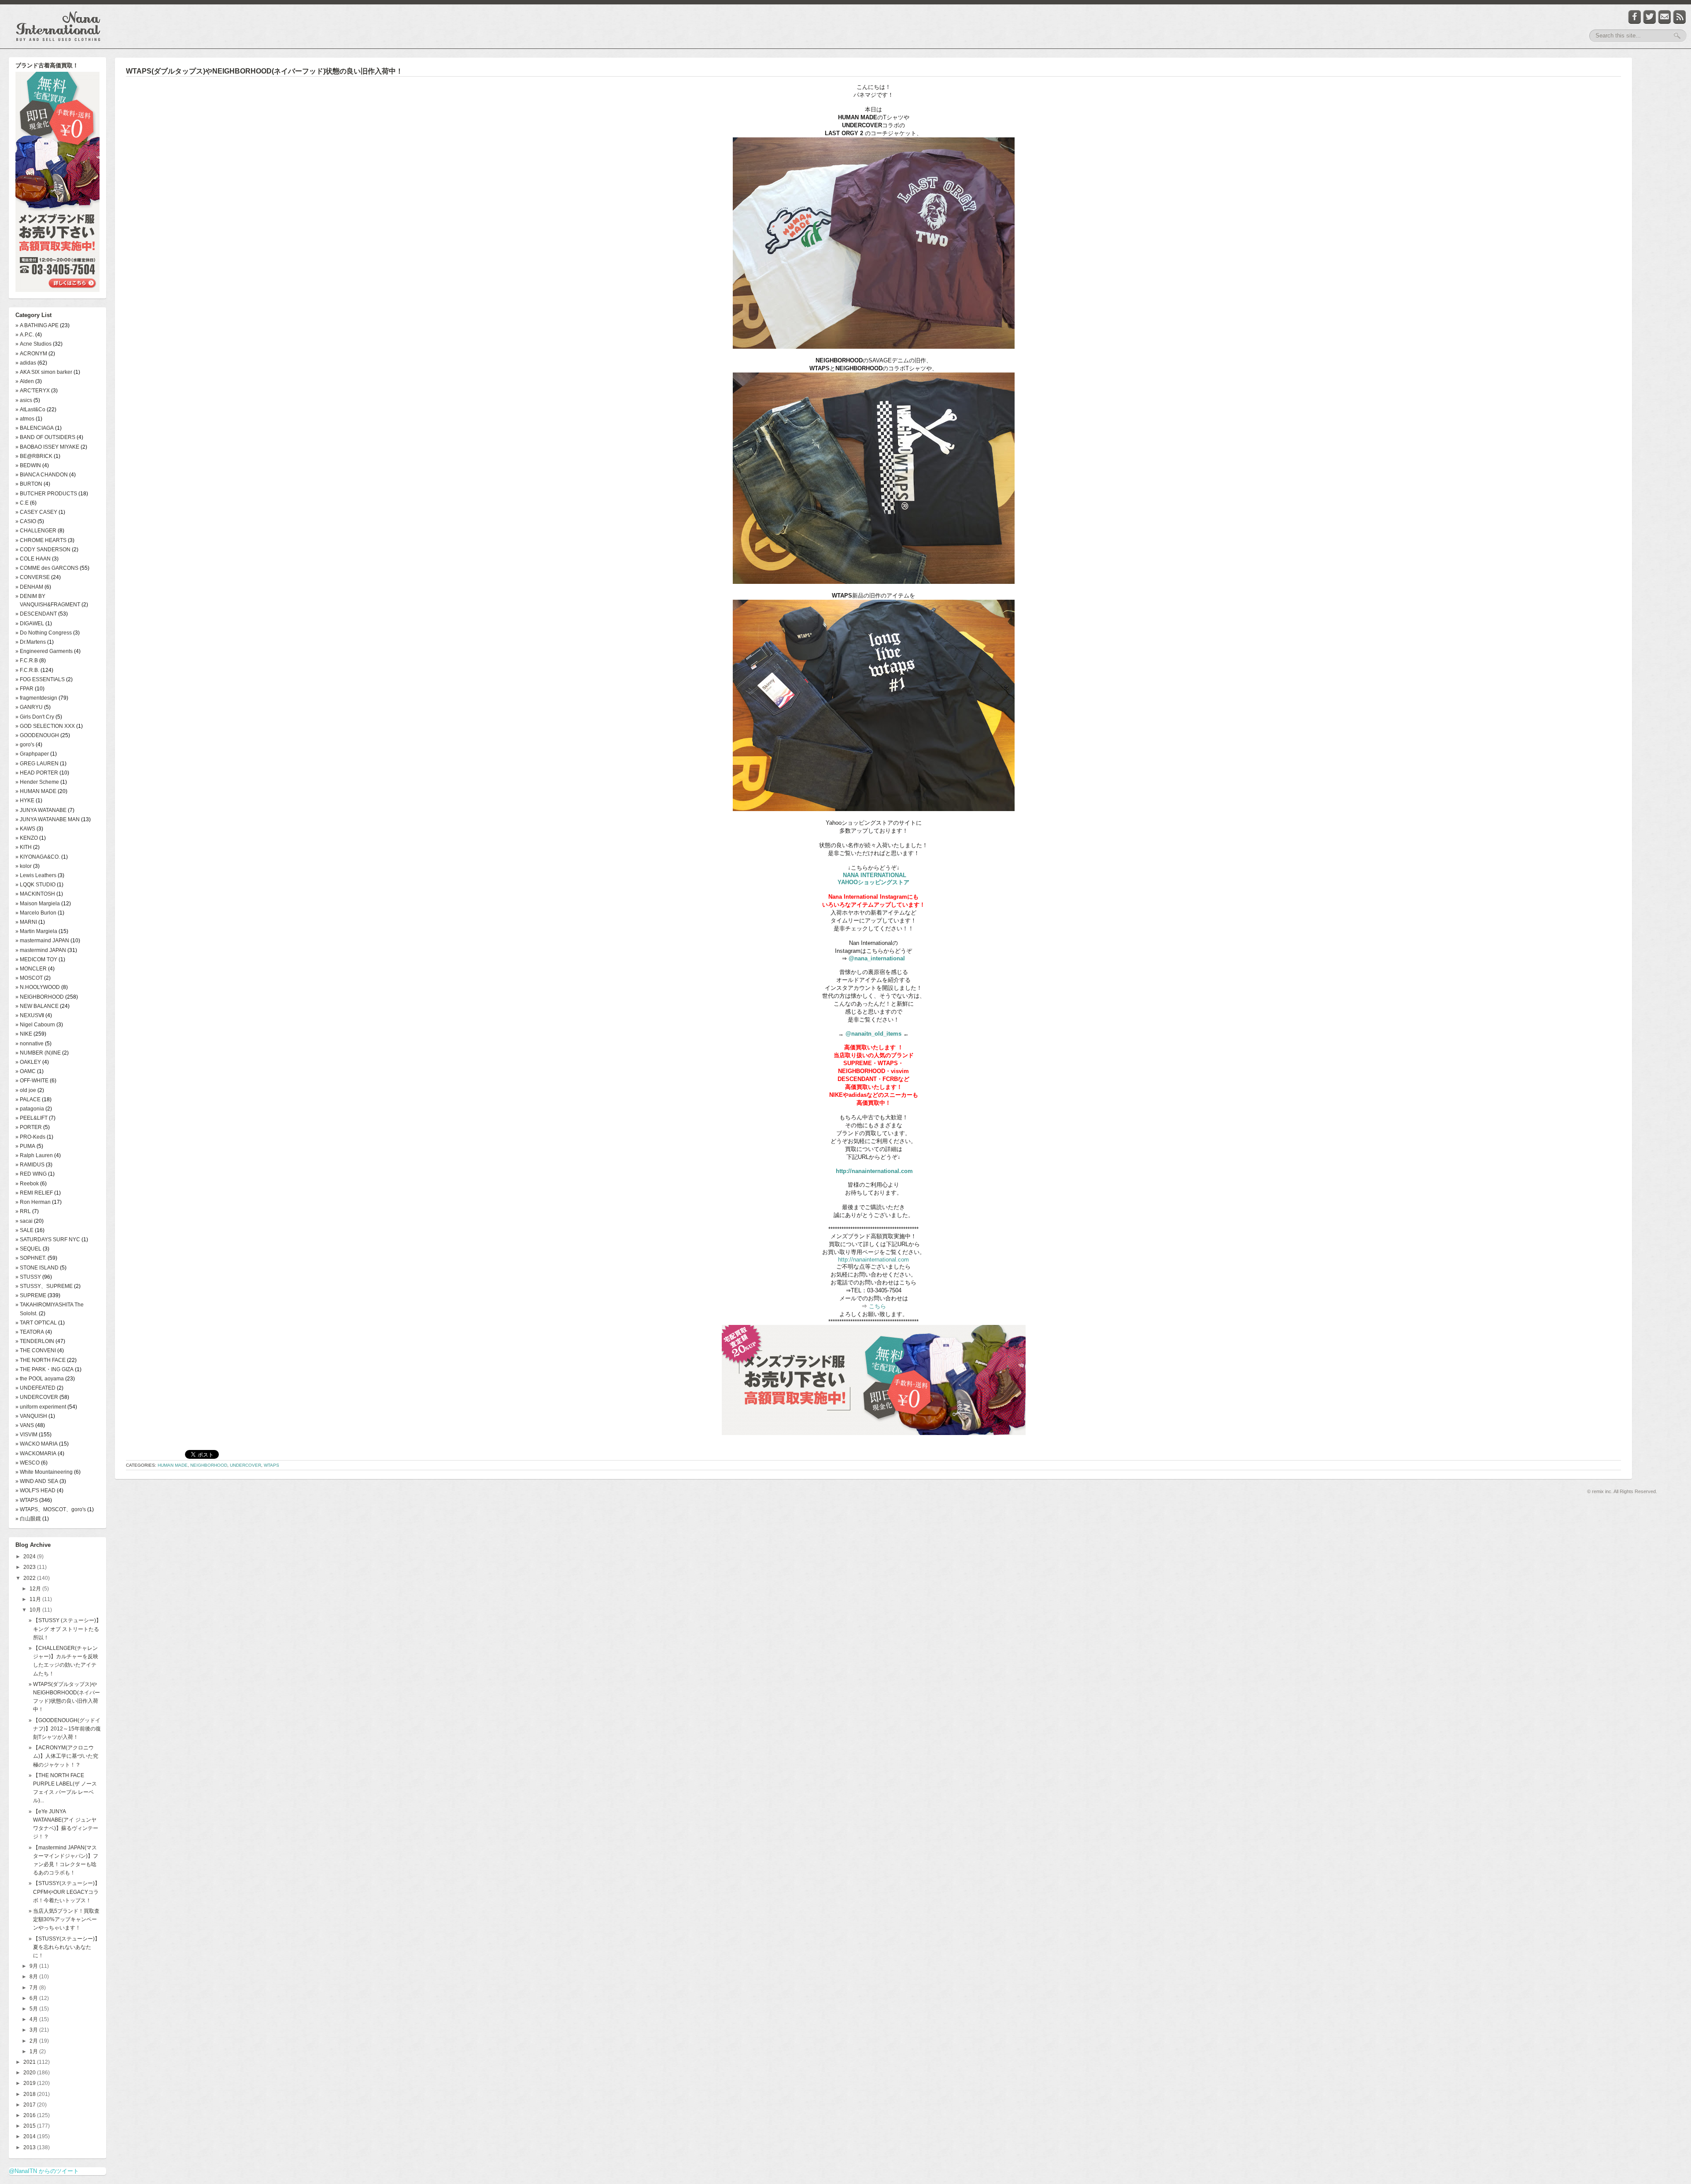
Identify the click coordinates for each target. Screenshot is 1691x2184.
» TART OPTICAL (36, 1323)
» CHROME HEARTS (41, 540)
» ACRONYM (31, 354)
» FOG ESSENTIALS (40, 679)
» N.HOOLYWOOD (38, 987)
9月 (34, 1966)
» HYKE (25, 801)
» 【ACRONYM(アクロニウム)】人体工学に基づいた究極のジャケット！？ (63, 1756)
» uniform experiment (41, 1407)
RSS (1680, 17)
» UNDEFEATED (35, 1388)
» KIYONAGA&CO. (38, 857)
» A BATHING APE (37, 325)
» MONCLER (31, 969)
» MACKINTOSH (35, 894)
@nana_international (877, 958)
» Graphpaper (32, 754)
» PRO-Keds (30, 1137)
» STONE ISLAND (37, 1268)
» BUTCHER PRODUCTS (46, 494)
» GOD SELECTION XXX (45, 726)
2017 (30, 2105)
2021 (30, 2062)
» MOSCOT (29, 978)
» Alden (25, 381)
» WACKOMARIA (36, 1454)
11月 (36, 1599)
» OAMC (26, 1071)
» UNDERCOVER (37, 1397)
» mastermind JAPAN (41, 950)
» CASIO (26, 521)
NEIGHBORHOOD (209, 1465)
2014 (30, 2136)
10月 (36, 1610)
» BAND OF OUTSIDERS (45, 437)
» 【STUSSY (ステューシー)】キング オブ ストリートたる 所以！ (65, 1629)
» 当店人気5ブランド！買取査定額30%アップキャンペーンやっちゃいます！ (64, 1919)
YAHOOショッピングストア (873, 882)
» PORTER (29, 1127)
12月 (36, 1589)
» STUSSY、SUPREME (44, 1286)
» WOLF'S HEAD (35, 1490)
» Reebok (27, 1184)
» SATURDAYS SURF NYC (48, 1240)
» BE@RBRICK (34, 456)
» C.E (22, 503)
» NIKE (24, 1034)
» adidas (26, 363)
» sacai (24, 1221)
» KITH (24, 847)
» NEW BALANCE (37, 1006)
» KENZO (27, 838)
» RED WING (31, 1174)
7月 (34, 1988)
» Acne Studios (33, 344)
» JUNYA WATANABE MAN (48, 819)
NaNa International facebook (1635, 17)
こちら (877, 1306)
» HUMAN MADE (36, 791)
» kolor (24, 866)
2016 (30, 2115)
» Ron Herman (33, 1202)
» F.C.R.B (27, 660)
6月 (34, 1998)
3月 (34, 2030)
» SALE (24, 1230)
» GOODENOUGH (37, 735)
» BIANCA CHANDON (42, 475)
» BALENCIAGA (35, 428)
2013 (30, 2147)
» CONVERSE (33, 577)
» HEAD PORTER (37, 773)
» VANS (25, 1425)
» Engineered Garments (44, 651)
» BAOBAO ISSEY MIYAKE (47, 447)
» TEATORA (30, 1332)
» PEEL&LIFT (31, 1118)
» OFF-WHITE (32, 1081)
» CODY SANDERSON (43, 550)
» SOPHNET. (31, 1258)
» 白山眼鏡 (28, 1519)
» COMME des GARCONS (47, 568)
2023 (30, 1567)
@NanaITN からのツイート (44, 2171)
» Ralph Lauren (34, 1155)
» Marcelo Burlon (36, 913)
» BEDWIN (28, 465)
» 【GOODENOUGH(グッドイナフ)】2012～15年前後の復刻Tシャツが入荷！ (65, 1729)
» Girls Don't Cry (35, 717)
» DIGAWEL (30, 623)
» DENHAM (29, 587)
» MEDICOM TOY (36, 959)
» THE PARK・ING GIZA (44, 1369)
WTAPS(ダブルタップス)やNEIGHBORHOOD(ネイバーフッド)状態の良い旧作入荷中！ (264, 71)
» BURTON (29, 484)
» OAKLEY (28, 1062)
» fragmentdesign (36, 698)
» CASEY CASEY (36, 512)
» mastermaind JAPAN (42, 941)
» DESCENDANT (36, 614)
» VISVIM (26, 1435)
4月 (34, 2019)
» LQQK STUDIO (35, 885)
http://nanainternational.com (874, 1171)
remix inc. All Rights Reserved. (1625, 1491)
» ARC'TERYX (33, 391)
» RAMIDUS (30, 1165)
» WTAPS (27, 1500)
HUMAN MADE (173, 1465)
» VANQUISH (31, 1416)
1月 (34, 2051)
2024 (30, 1557)
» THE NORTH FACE (41, 1360)
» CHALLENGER (36, 531)
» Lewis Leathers (36, 875)
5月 (34, 2009)
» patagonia (30, 1109)
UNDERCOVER (246, 1465)
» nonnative (30, 1044)
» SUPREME (31, 1295)
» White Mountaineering (44, 1472)
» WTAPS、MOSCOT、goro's (51, 1509)
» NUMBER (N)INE (38, 1053)
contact (1665, 17)
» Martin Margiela (36, 931)
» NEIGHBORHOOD (40, 997)
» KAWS (25, 829)
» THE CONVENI (36, 1350)
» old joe (26, 1090)
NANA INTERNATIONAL (875, 875)
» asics (24, 400)
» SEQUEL (28, 1249)
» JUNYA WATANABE (41, 810)
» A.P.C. (25, 335)
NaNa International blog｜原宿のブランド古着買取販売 (58, 26)
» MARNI (26, 922)
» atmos (25, 419)
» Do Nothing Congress (44, 633)
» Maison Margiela (38, 904)
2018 (30, 2094)
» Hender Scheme (37, 782)
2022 (30, 1578)
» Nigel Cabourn (35, 1025)
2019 (30, 2083)
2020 (30, 2073)
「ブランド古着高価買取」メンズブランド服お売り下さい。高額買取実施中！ (57, 183)
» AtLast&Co (30, 409)
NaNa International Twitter (1650, 17)
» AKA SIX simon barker (44, 372)
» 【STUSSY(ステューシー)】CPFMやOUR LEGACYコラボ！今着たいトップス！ (64, 1892)
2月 (34, 2041)
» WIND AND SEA (37, 1481)
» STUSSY (28, 1277)
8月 (34, 1977)
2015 (30, 2126)
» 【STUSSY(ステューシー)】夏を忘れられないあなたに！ (64, 1947)
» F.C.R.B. (27, 670)
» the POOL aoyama (40, 1379)
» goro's (25, 745)
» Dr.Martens (31, 642)
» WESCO (28, 1463)
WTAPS (271, 1465)
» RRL (23, 1211)
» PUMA (25, 1146)
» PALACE (28, 1099)
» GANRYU (29, 707)
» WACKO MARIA (37, 1444)
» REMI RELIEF (34, 1193)
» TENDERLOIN (35, 1341)
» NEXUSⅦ (30, 1015)
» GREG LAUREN (37, 764)
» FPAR (24, 689)
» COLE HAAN (33, 559)
